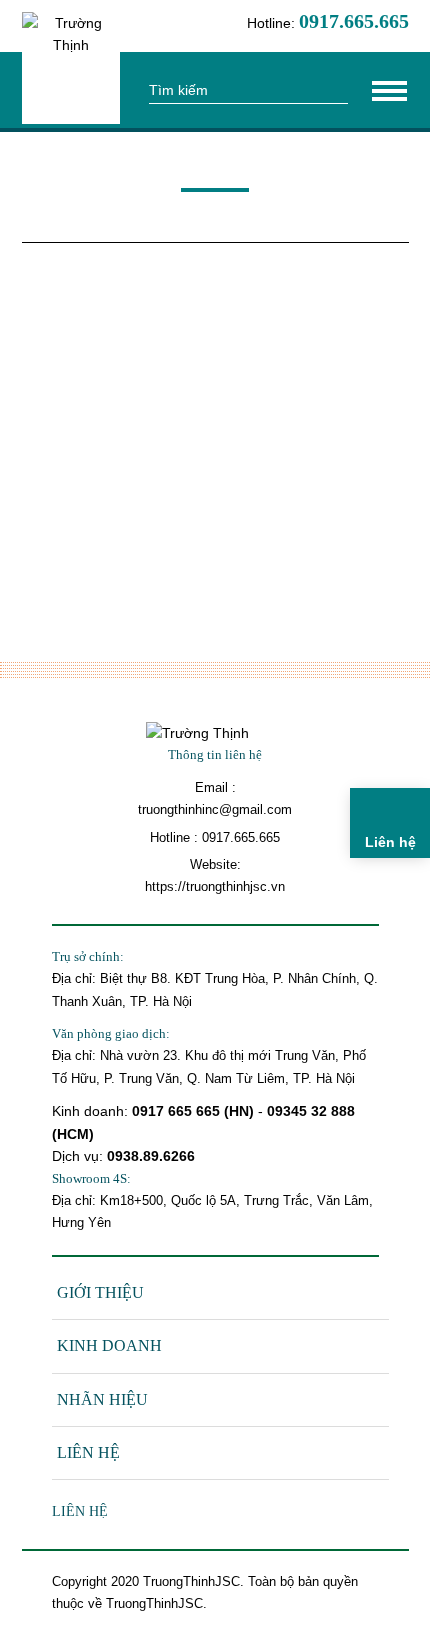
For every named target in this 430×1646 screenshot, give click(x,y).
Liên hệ (80, 1511)
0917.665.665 (241, 837)
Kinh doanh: (92, 1111)
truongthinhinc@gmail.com (215, 809)
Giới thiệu (100, 1292)
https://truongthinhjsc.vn (215, 886)
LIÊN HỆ (88, 1452)
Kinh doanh (109, 1345)
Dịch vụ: (79, 1156)
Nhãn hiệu (102, 1399)
